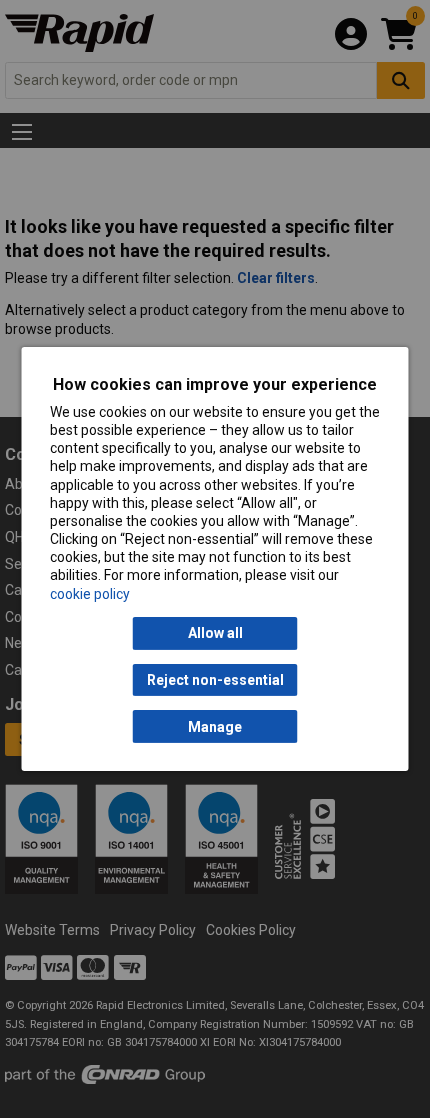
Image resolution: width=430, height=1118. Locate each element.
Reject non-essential (215, 680)
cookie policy (90, 594)
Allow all (215, 633)
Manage (215, 727)
